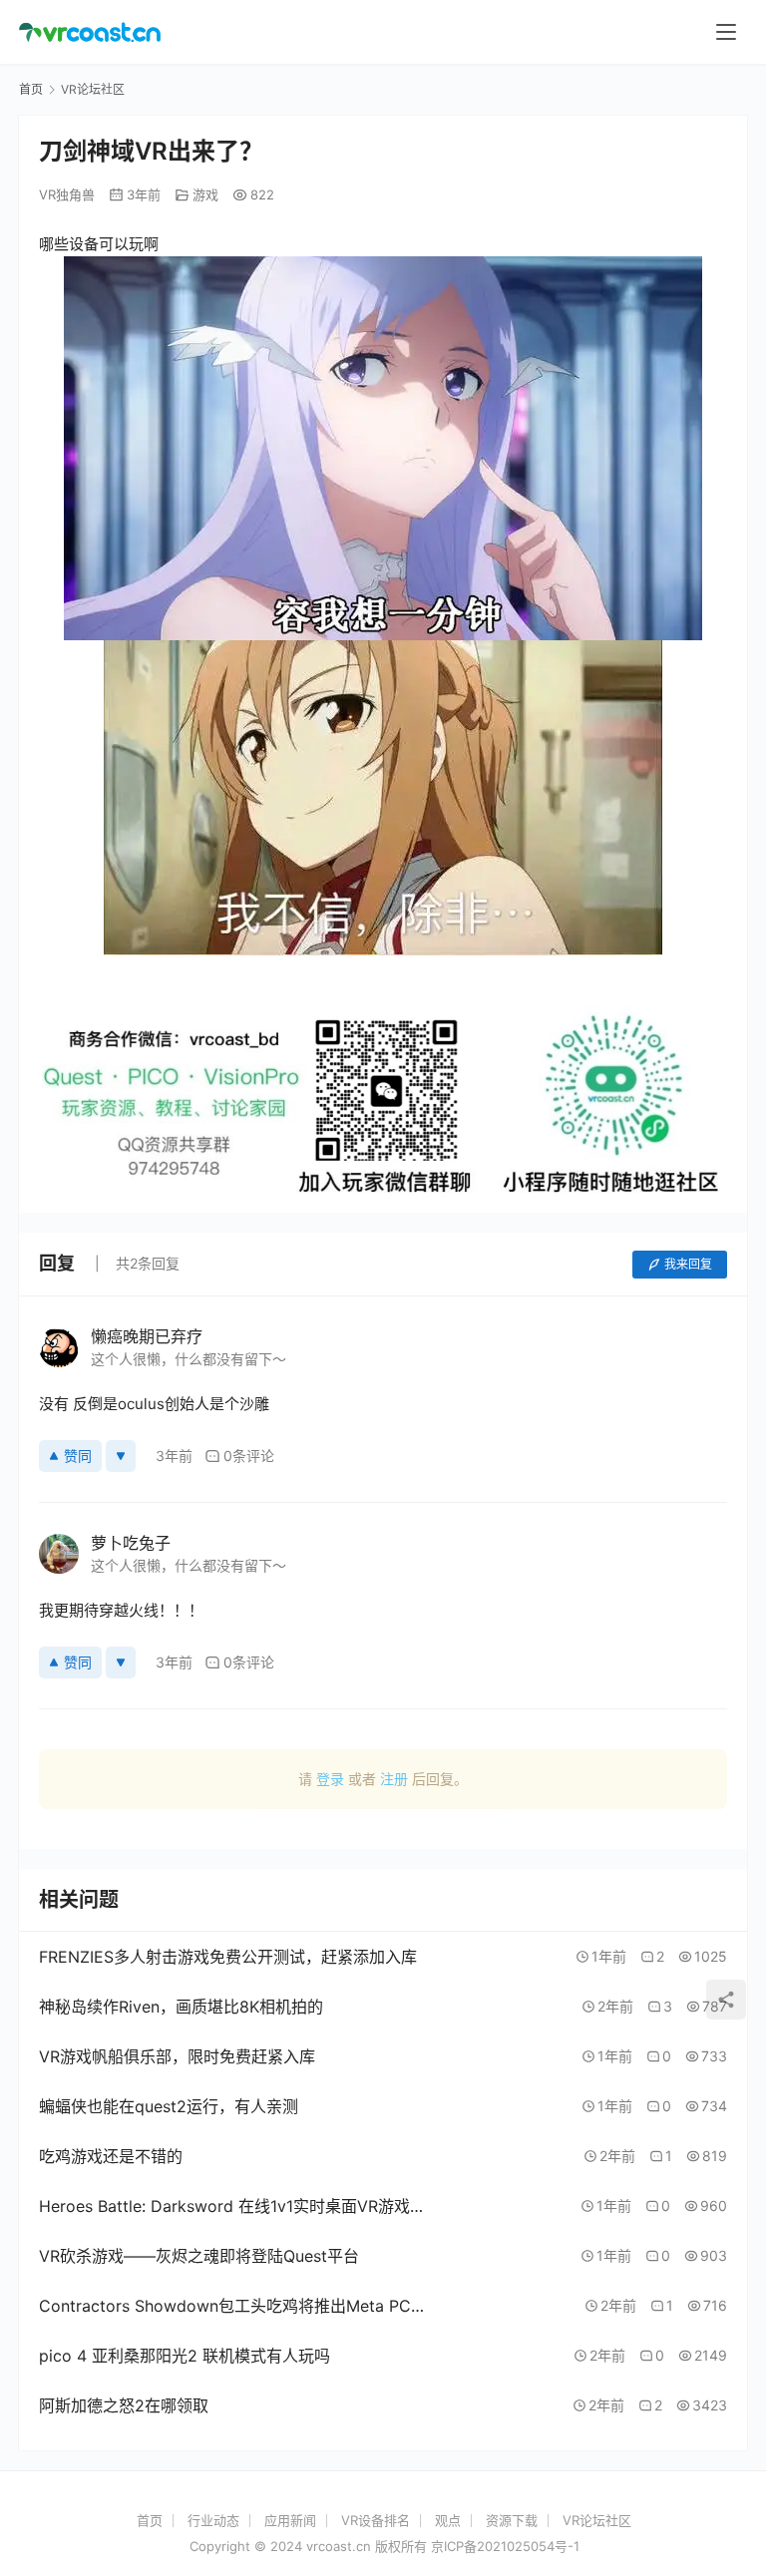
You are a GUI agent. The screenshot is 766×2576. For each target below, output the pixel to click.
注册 (394, 1779)
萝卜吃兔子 (131, 1543)
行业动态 (213, 2520)
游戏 (205, 194)
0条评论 (249, 1456)
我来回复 (688, 1264)
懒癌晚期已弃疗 (147, 1336)
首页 (31, 89)
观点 (448, 2520)
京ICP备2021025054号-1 (505, 2546)
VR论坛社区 (597, 2520)
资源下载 (512, 2520)
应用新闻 (290, 2520)
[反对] (121, 1456)
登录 (330, 1779)
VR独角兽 (67, 194)
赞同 (78, 1456)
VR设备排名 (376, 2520)
